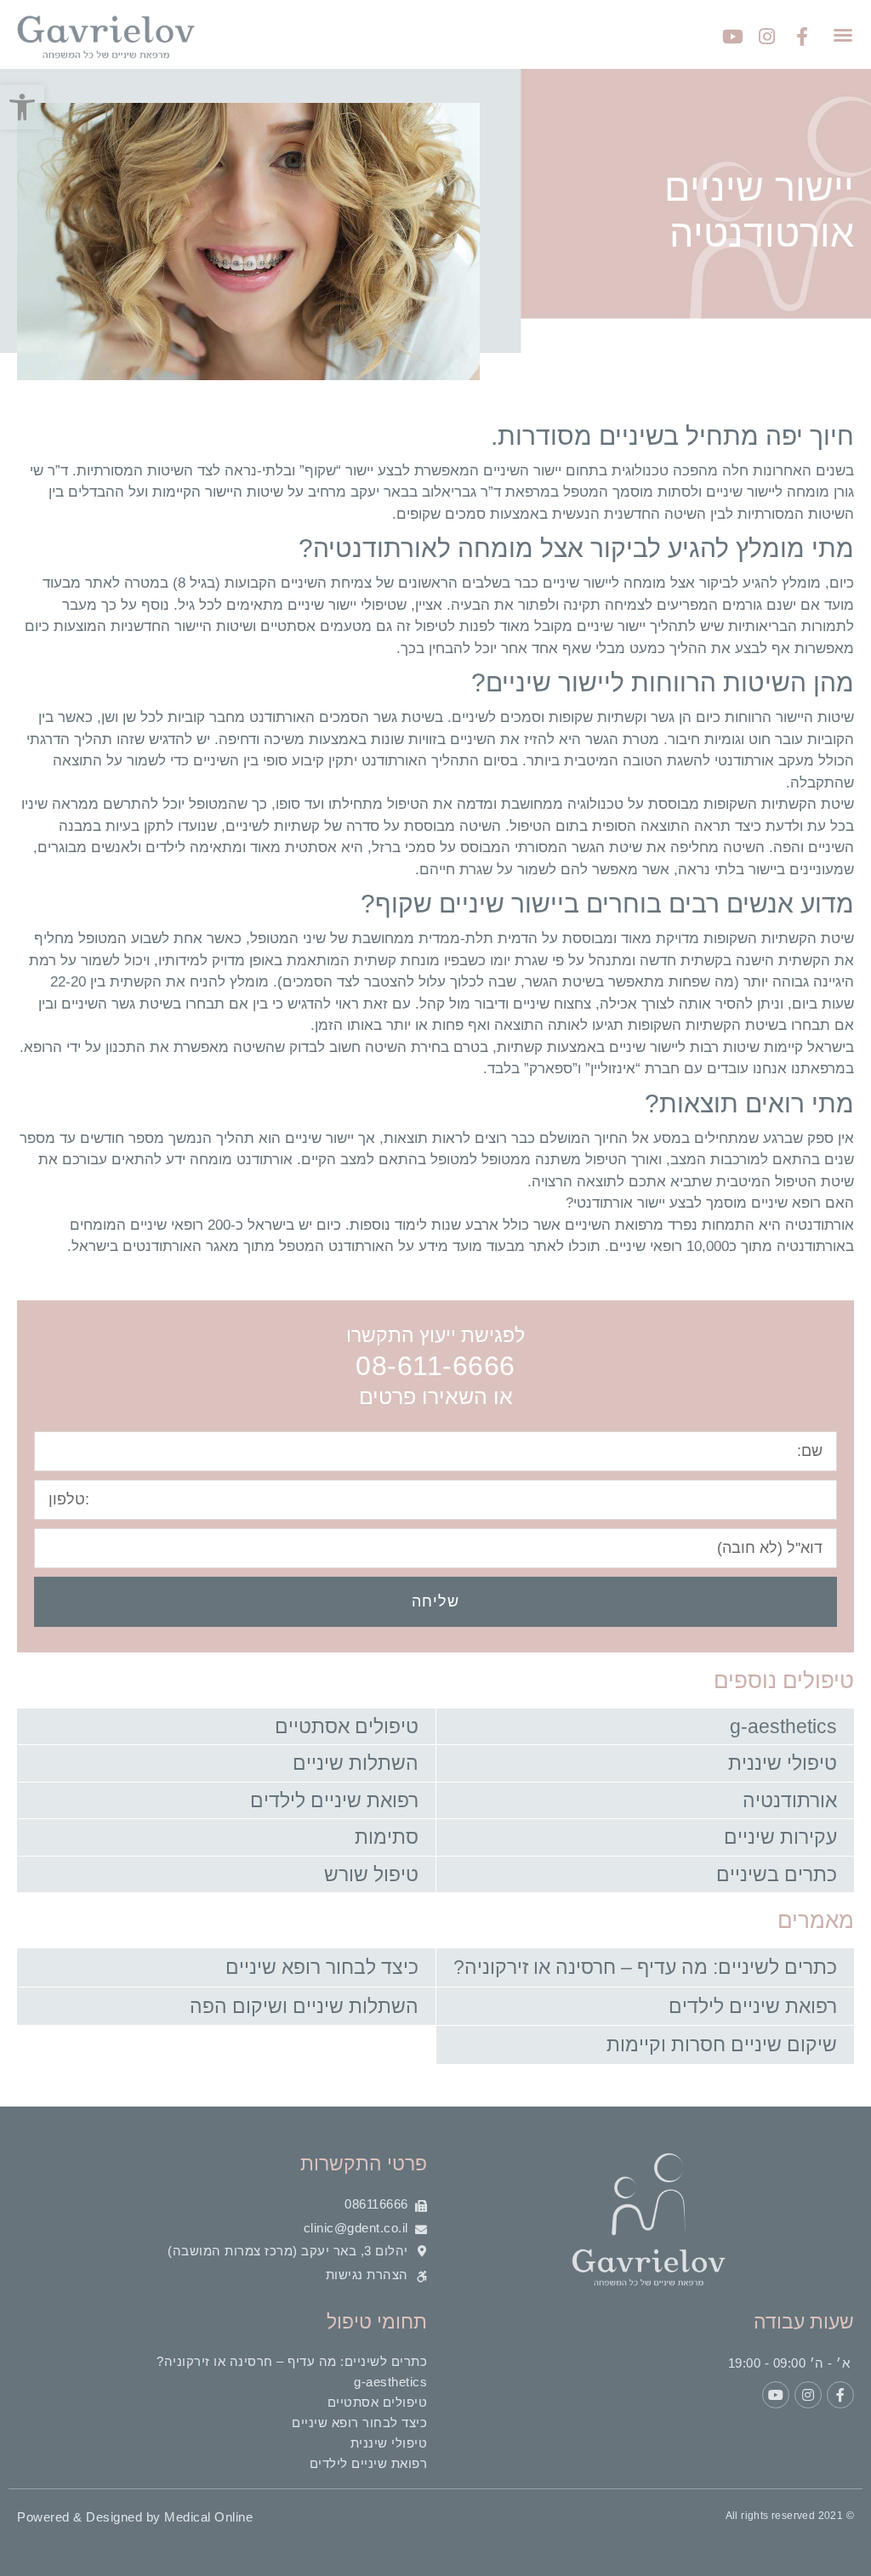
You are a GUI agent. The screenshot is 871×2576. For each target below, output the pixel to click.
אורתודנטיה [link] (790, 1800)
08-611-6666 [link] (435, 1366)
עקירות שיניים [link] (780, 1837)
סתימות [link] (387, 1837)
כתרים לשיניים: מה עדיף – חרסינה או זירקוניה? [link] (645, 1967)
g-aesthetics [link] (783, 1726)
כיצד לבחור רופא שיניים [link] (322, 1967)
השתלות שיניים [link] (356, 1763)
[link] (22, 107)
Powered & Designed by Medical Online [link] (135, 2517)
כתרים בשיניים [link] (777, 1874)
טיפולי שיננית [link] (783, 1763)
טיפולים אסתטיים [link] (347, 1726)
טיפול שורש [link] (371, 1874)
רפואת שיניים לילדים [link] (334, 1800)
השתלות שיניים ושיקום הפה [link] (304, 2006)
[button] (843, 35)
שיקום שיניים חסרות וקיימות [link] (722, 2044)
